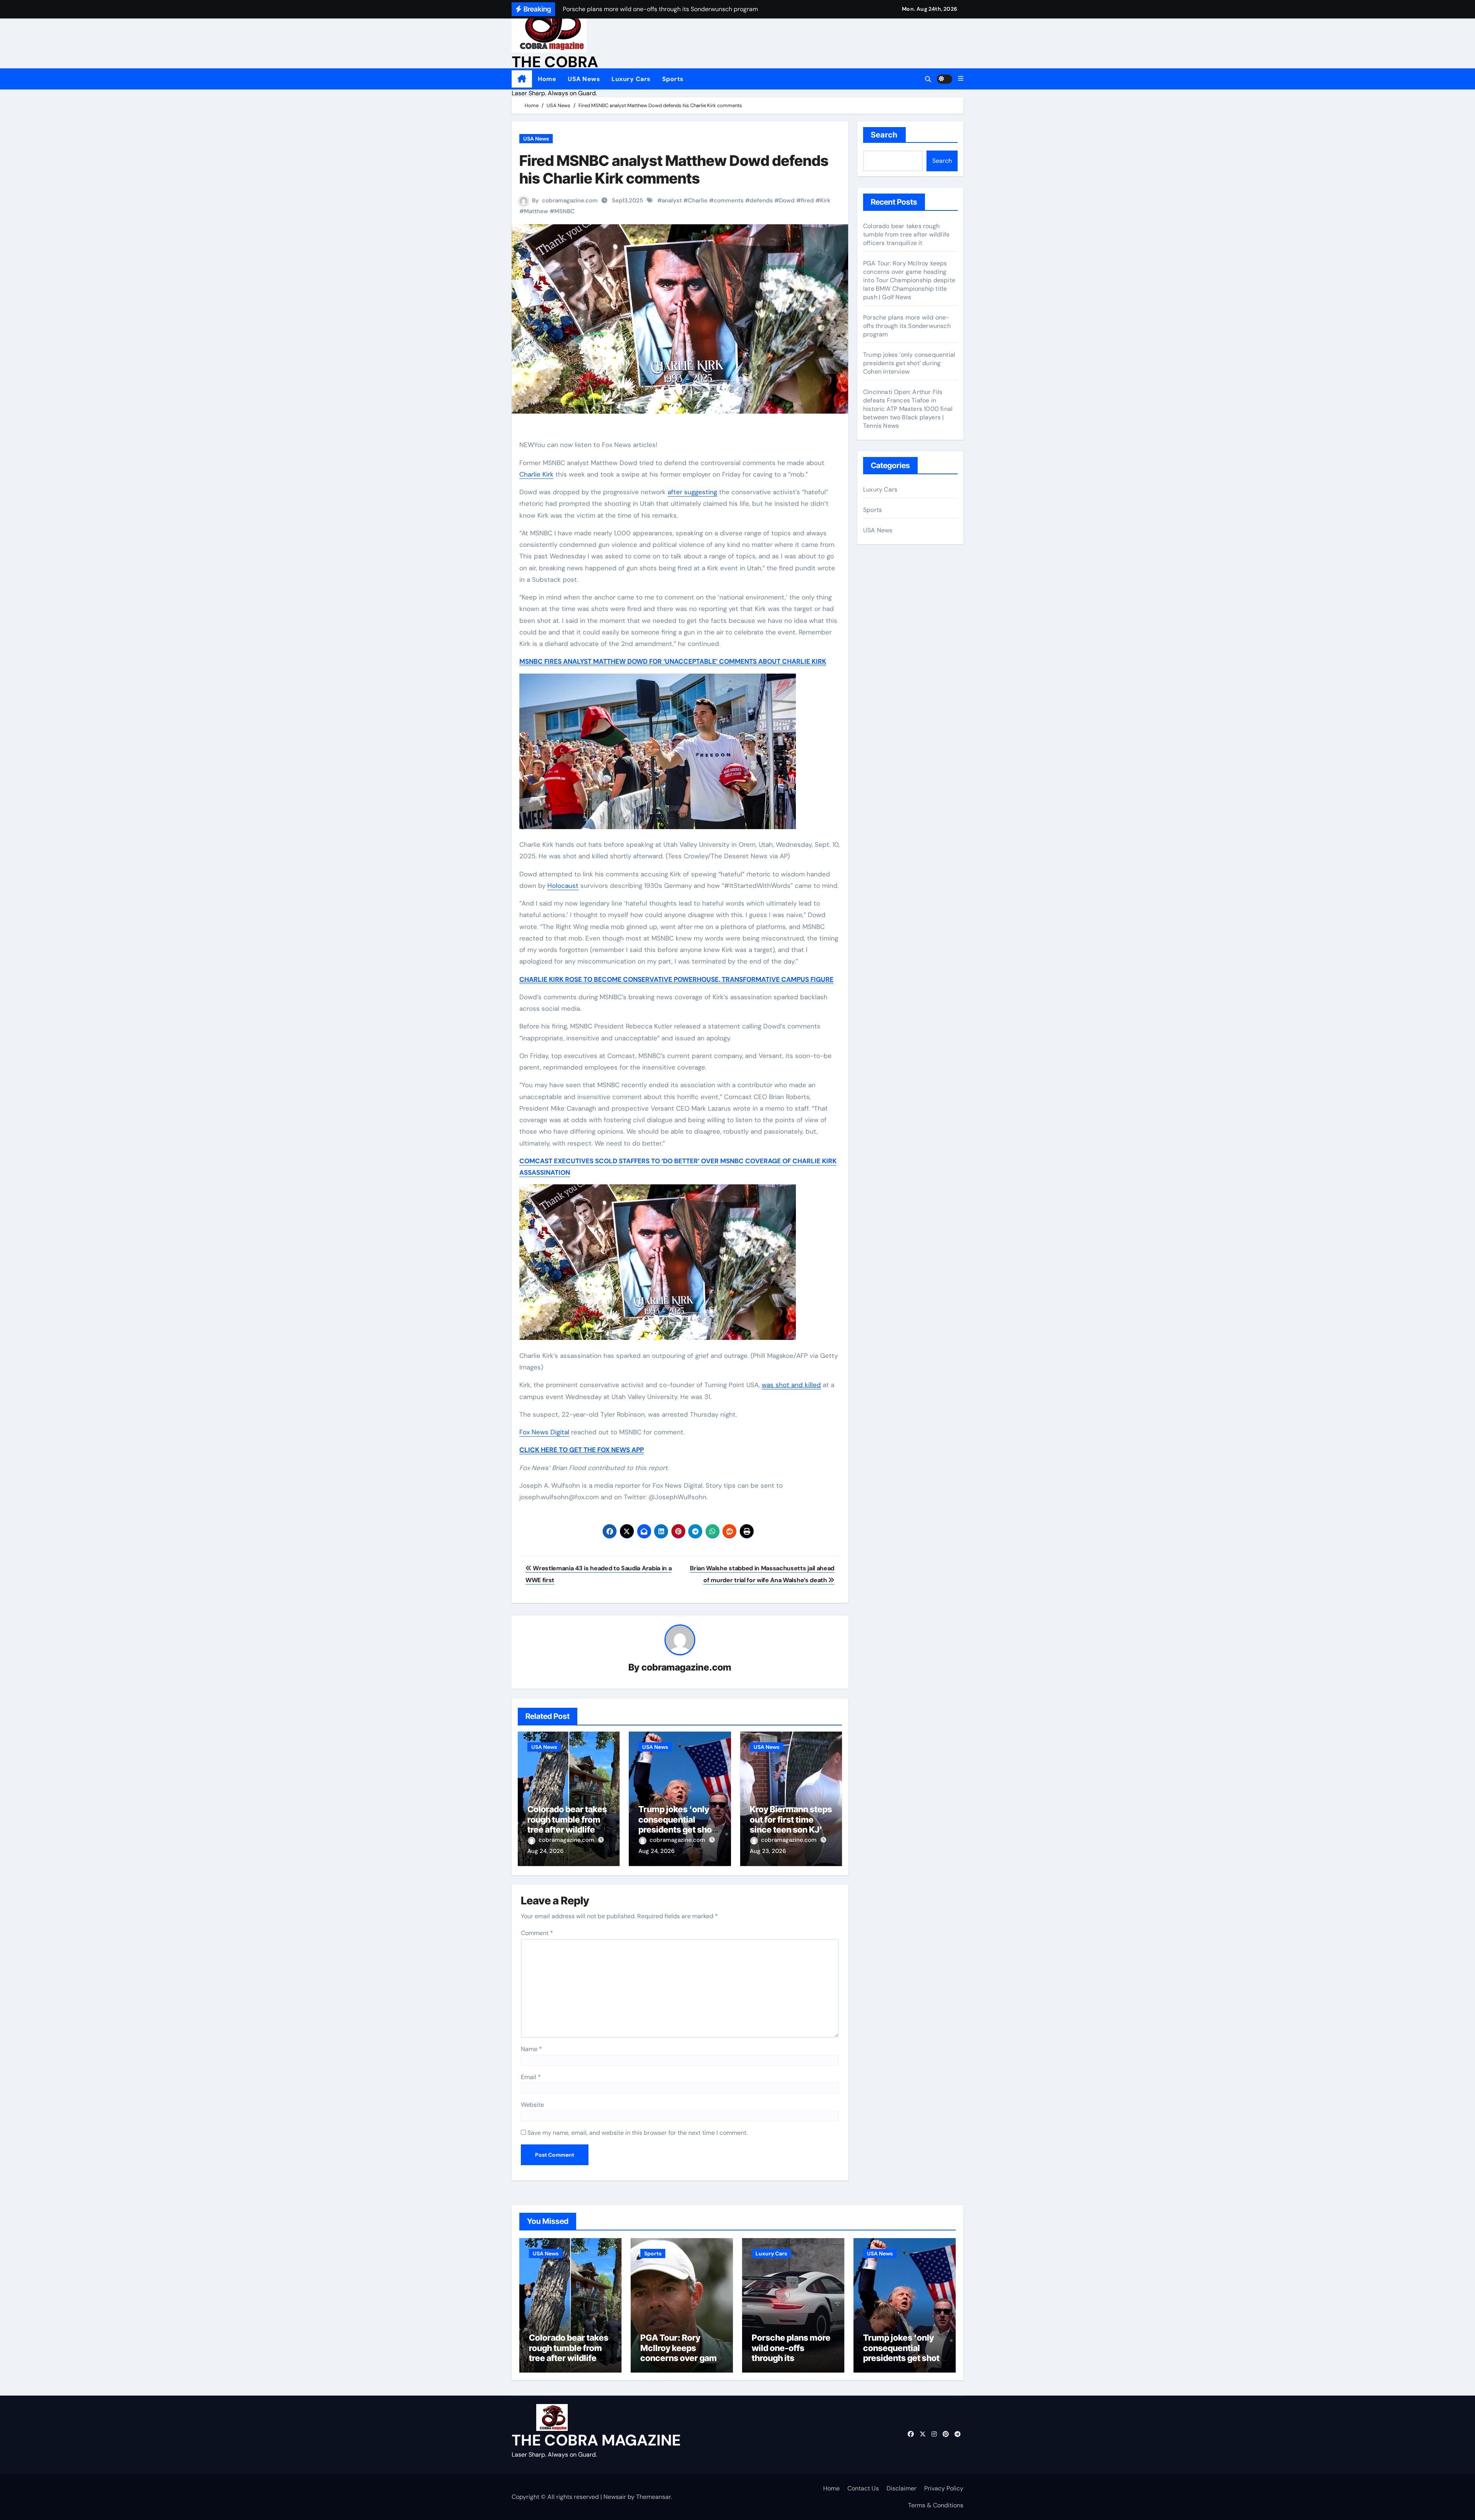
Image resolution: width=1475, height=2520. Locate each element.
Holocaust (563, 886)
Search (884, 135)
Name (531, 2049)
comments (729, 200)
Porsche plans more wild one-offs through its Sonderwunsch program (907, 326)
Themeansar (653, 2497)
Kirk (825, 200)
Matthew (536, 211)
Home (547, 79)
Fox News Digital (544, 1432)
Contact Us (863, 2488)
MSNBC (564, 211)
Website (532, 2105)
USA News (584, 79)
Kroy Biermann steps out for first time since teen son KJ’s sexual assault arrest (791, 1824)
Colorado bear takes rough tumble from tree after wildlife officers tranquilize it (569, 1824)
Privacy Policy (944, 2488)
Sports (673, 79)
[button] (961, 79)
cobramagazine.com (570, 200)
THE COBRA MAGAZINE (596, 2440)
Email (531, 2077)
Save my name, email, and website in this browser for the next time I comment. (637, 2133)
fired (807, 200)
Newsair (615, 2497)
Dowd (787, 200)
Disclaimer (902, 2488)
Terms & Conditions (936, 2505)
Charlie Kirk (536, 474)
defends (761, 200)
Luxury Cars (631, 79)
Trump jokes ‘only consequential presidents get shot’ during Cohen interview (678, 1830)
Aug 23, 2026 (768, 1851)
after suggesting (692, 492)
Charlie (698, 200)
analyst (672, 200)
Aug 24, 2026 (545, 1851)
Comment (537, 1933)
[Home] (522, 79)
